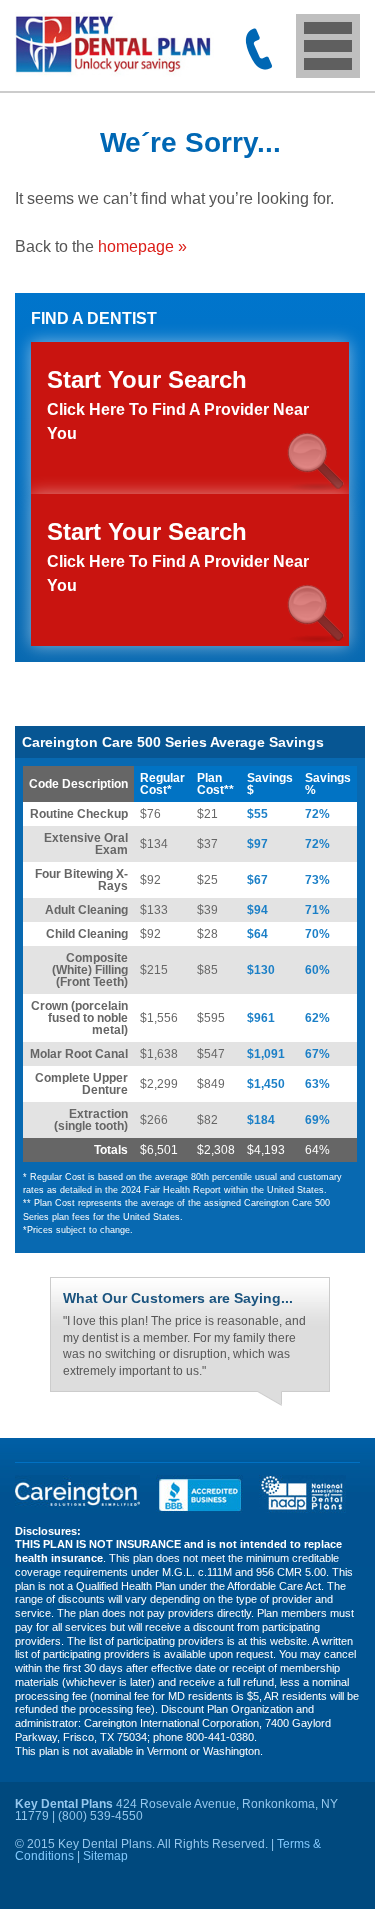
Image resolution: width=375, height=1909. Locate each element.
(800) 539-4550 (259, 49)
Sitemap (105, 1856)
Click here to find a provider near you (178, 556)
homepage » (142, 246)
